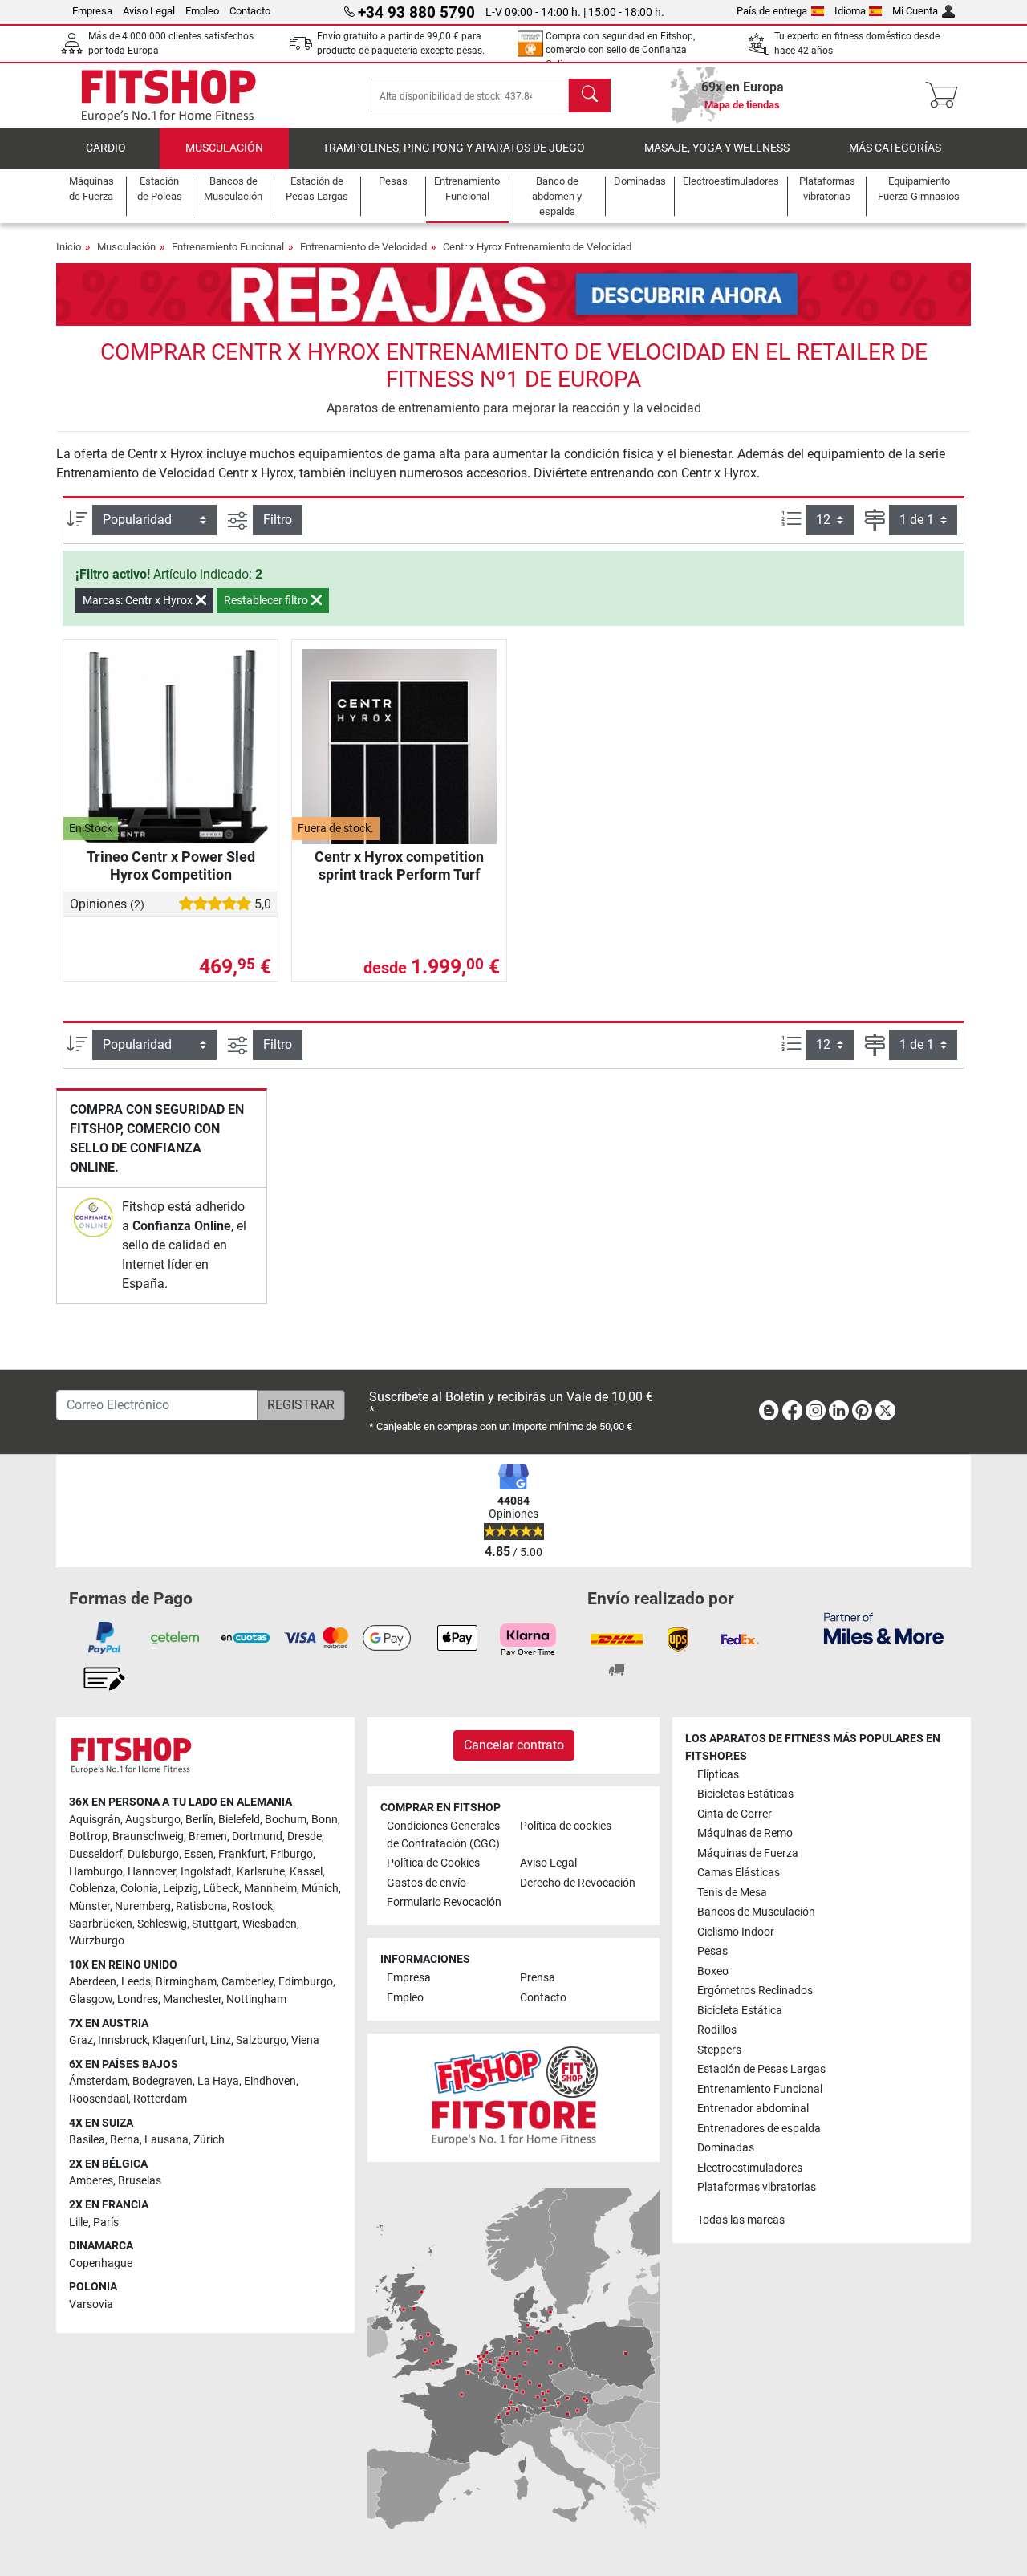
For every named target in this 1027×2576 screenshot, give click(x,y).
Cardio (106, 148)
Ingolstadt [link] (206, 1872)
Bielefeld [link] (239, 1820)
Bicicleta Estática (740, 2011)
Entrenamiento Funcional (228, 247)
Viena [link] (305, 2040)
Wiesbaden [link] (270, 1924)
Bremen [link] (208, 1837)
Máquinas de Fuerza (748, 1853)
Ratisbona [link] (201, 1906)
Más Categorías (895, 148)
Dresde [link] (304, 1837)
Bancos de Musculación (756, 1912)
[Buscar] (590, 95)
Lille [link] (79, 2223)
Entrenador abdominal (753, 2109)
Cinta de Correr (735, 1814)
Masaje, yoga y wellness (717, 148)
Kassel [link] (306, 1872)
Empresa (92, 11)
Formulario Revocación (444, 1902)
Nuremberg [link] (143, 1906)
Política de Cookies (433, 1863)
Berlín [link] (199, 1820)
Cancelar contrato (514, 1745)
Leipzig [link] (181, 1889)
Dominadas (726, 2148)
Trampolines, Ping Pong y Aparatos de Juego (454, 148)
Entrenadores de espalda (759, 2129)
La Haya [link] (218, 2081)
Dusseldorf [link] (96, 1854)
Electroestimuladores (750, 2168)
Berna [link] (125, 2140)
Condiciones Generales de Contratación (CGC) (443, 1835)
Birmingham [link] (186, 1982)
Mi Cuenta (915, 11)
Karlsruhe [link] (261, 1872)
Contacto (250, 11)
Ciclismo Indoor (736, 1932)
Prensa (538, 1978)
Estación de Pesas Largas (761, 2069)
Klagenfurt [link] (179, 2040)
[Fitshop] (168, 94)
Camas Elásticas (739, 1873)
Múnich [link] (320, 1889)
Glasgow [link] (91, 1999)
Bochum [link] (286, 1820)
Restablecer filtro (267, 600)
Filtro (278, 520)
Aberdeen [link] (93, 1982)
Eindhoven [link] (270, 2081)
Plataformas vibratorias (757, 2187)
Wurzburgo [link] (97, 1941)
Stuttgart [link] (215, 1924)
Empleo (202, 11)
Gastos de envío (426, 1883)
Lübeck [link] (221, 1889)
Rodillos (717, 2030)
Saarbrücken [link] (101, 1924)
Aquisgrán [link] (95, 1820)
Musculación (224, 148)
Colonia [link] (139, 1889)
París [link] (106, 2223)
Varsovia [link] (91, 2304)
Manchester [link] (192, 1999)
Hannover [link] (152, 1872)
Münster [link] (89, 1906)
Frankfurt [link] (242, 1854)
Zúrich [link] (209, 2140)
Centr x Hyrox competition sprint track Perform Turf (399, 865)
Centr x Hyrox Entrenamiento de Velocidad (537, 247)
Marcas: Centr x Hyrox (139, 600)
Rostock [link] (252, 1906)
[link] (93, 1217)
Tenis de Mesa (732, 1893)
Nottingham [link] (256, 1999)
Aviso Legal (149, 11)
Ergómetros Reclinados (755, 1991)
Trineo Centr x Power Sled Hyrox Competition (171, 865)
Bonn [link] (325, 1820)
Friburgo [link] (292, 1854)
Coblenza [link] (92, 1889)
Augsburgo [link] (153, 1820)
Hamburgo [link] (96, 1872)
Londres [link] (138, 1999)
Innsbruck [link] (123, 2040)
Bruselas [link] (140, 2181)
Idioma (850, 11)
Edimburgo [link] (306, 1982)
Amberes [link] (91, 2181)
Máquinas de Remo (745, 1833)
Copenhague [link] (101, 2263)
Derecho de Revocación (578, 1883)
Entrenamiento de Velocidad (363, 247)
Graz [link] (81, 2040)
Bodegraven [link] (162, 2081)
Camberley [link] (248, 1982)
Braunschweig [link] (148, 1837)
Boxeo (713, 1971)
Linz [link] (221, 2040)
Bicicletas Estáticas (745, 1794)
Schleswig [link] (162, 1924)
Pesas (712, 1951)
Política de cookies (566, 1826)
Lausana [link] (166, 2140)
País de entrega (772, 11)
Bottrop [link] (88, 1837)
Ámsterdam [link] (98, 2081)
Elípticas (718, 1775)
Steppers (719, 2050)
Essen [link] (199, 1854)
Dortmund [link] (257, 1837)
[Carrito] (946, 95)
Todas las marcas (741, 2220)
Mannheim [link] (270, 1889)
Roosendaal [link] (99, 2099)
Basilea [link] (87, 2140)
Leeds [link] (136, 1982)
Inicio (69, 247)
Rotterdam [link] (160, 2099)
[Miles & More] (884, 1628)
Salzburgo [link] (261, 2040)
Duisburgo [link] (153, 1854)
